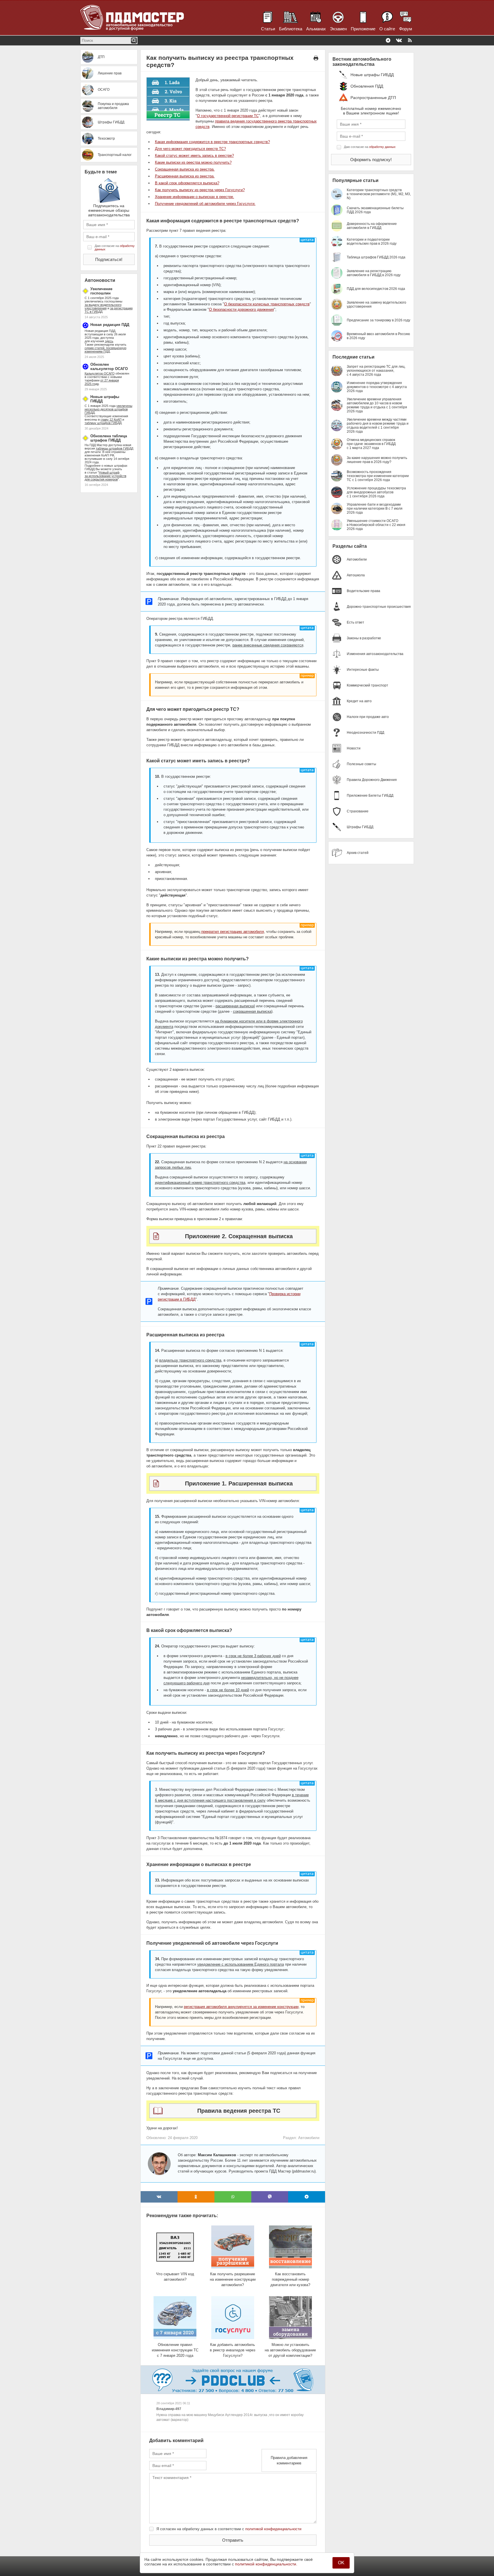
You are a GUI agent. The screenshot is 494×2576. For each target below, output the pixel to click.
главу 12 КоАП (111, 420)
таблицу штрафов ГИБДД (103, 423)
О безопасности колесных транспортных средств (267, 304)
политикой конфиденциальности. (266, 2564)
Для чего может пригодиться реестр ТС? (190, 149)
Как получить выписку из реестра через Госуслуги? (200, 190)
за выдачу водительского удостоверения (103, 306)
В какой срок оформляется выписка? (187, 183)
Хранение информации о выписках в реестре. (195, 197)
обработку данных (382, 147)
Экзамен (338, 29)
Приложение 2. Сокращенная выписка (239, 1236)
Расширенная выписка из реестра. (185, 176)
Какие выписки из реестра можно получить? (193, 162)
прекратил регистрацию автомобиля (233, 932)
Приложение (363, 29)
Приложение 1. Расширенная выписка (239, 1483)
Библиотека (291, 29)
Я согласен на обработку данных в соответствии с (229, 2529)
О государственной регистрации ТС (228, 116)
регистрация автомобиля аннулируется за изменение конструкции (241, 2007)
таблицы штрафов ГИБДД (114, 448)
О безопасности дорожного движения (241, 309)
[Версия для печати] (316, 58)
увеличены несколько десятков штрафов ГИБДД (108, 409)
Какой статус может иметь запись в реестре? (194, 156)
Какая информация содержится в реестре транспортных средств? (212, 142)
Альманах (316, 29)
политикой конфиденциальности (273, 2529)
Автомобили (309, 2138)
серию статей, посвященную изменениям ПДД (105, 350)
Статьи (268, 29)
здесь (109, 341)
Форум (406, 29)
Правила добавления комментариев (289, 2460)
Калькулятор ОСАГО (100, 373)
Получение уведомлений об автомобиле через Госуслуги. (205, 204)
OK (341, 2563)
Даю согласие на (115, 248)
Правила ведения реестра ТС (239, 2111)
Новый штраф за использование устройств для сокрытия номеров (105, 476)
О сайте (387, 29)
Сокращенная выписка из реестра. (185, 169)
